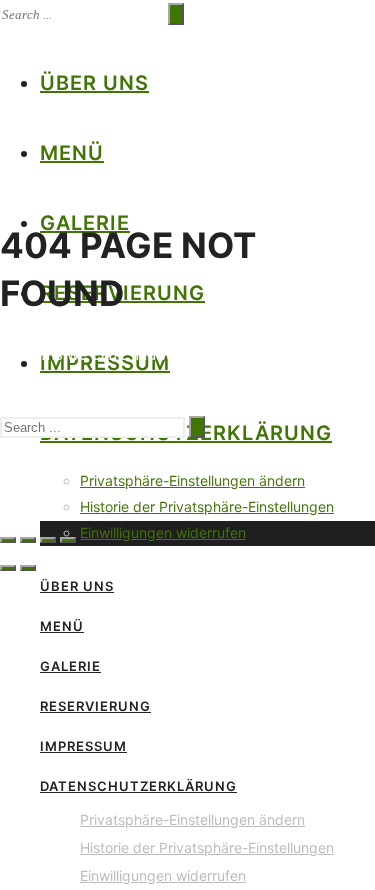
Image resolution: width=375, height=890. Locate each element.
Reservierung (95, 706)
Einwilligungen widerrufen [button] (163, 532)
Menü (72, 153)
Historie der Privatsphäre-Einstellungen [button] (207, 506)
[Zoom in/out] (68, 540)
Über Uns (94, 83)
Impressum (83, 746)
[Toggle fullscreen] (48, 540)
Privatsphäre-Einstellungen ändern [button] (192, 480)
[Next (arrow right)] (28, 568)
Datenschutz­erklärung (138, 786)
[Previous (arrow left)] (8, 568)
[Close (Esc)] (8, 540)
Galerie (70, 666)
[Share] (28, 540)
